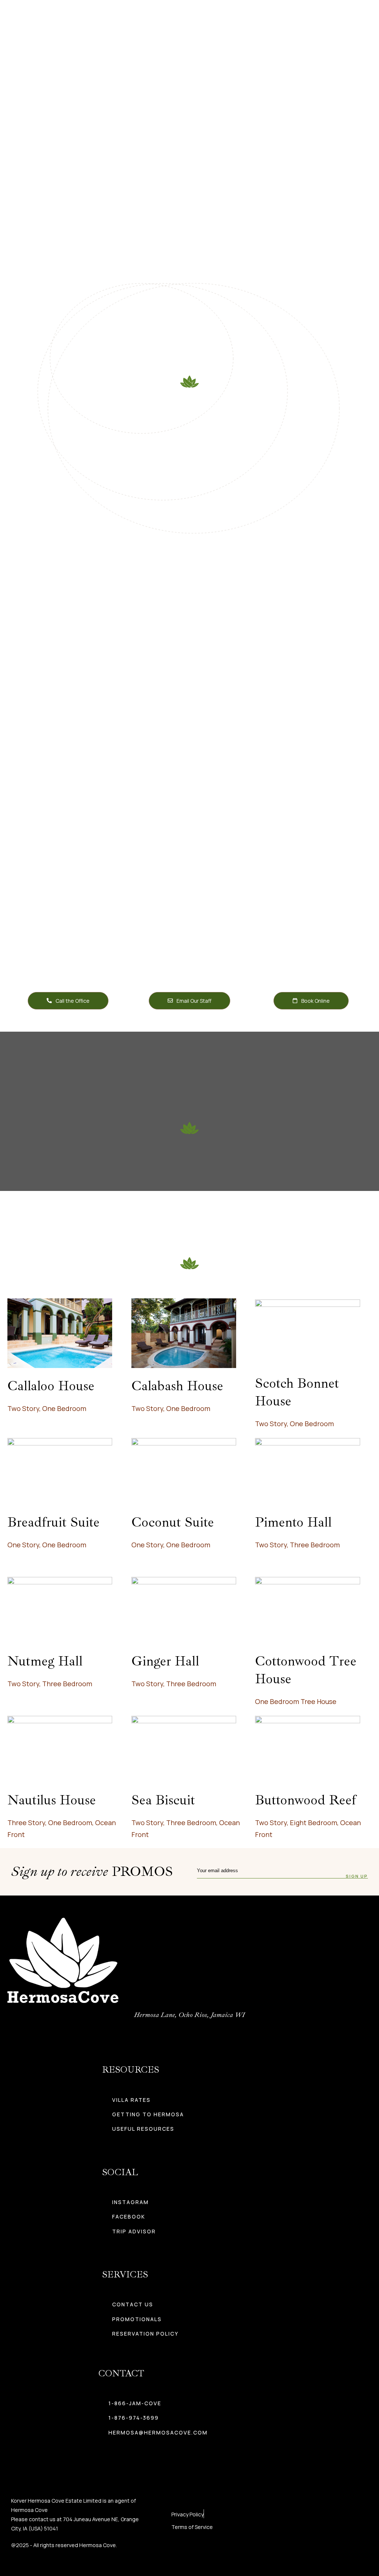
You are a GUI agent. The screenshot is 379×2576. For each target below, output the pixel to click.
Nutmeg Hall (45, 1661)
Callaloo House (51, 1386)
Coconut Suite (173, 1522)
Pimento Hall (293, 1522)
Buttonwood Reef (306, 1800)
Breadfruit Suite (53, 1522)
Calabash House (177, 1386)
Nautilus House (52, 1800)
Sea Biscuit (163, 1800)
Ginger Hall (165, 1661)
